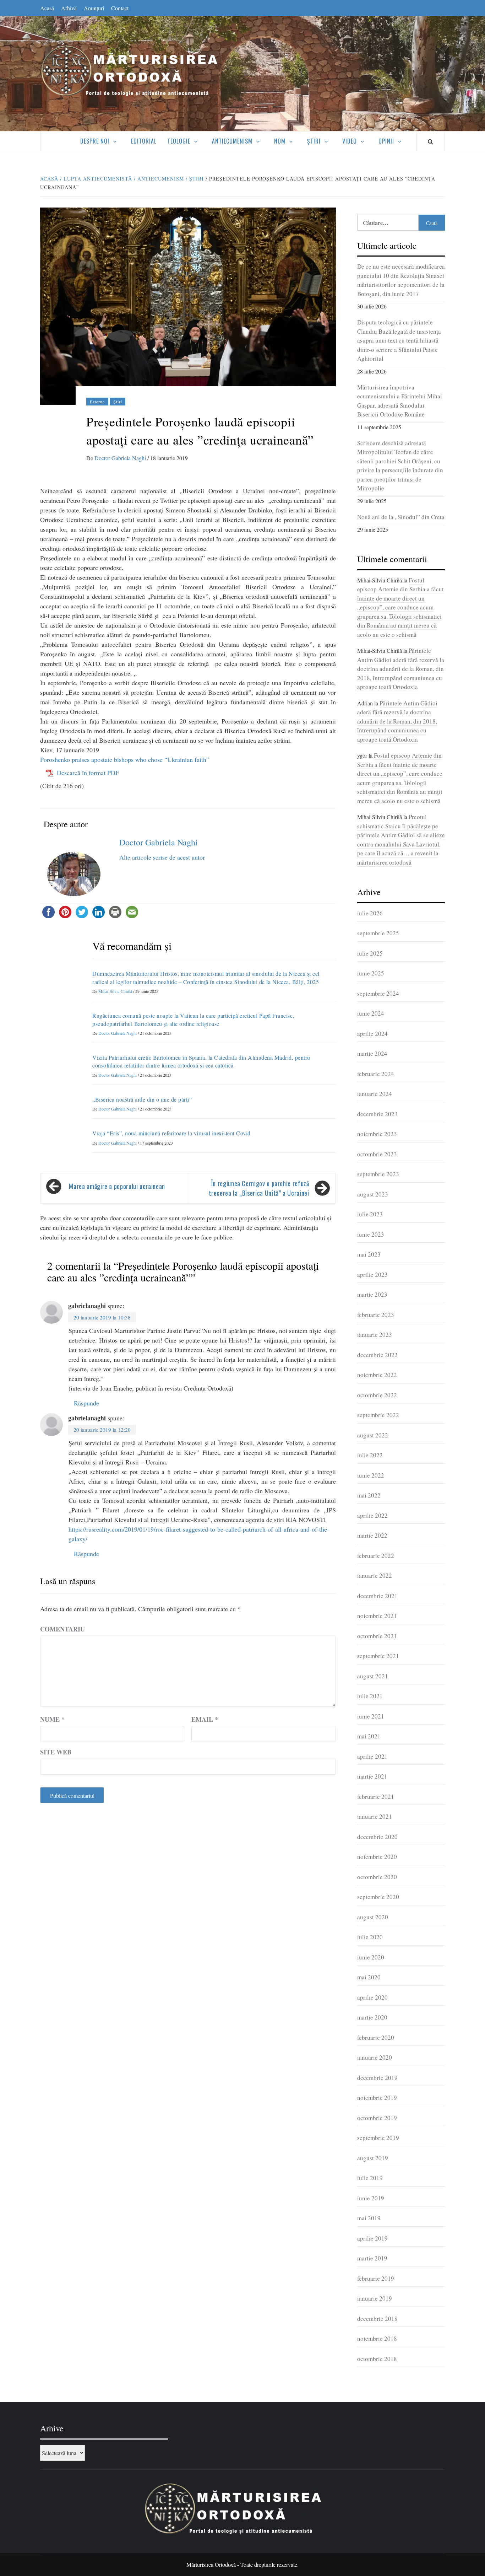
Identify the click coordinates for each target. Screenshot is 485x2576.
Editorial (144, 141)
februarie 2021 (376, 1797)
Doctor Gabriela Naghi (121, 458)
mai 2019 (369, 2218)
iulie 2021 (370, 1696)
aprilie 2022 (372, 1515)
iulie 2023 (370, 1214)
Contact (120, 8)
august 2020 (373, 1917)
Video (350, 141)
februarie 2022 (376, 1556)
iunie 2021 (371, 1716)
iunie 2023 (371, 1234)
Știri (314, 141)
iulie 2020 (370, 1937)
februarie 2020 (376, 2037)
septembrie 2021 (378, 1656)
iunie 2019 (371, 2198)
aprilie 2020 (372, 1997)
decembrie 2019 (377, 2078)
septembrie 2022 (378, 1415)
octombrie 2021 (377, 1636)
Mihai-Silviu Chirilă (116, 991)
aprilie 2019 (372, 2238)
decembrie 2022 (377, 1355)
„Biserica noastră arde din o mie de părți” (142, 1099)
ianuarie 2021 (375, 1816)
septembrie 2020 (378, 1897)
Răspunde (86, 1403)
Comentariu (62, 1629)
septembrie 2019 (378, 2138)
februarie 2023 (376, 1315)
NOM (280, 141)
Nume (52, 1719)
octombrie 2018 (377, 2359)
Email (205, 1719)
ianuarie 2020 (375, 2057)
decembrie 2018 (377, 2319)
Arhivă (69, 8)
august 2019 (373, 2158)
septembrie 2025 (378, 933)
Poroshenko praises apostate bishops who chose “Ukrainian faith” (125, 759)
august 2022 (373, 1435)
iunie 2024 (371, 1013)
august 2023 (373, 1194)
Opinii (386, 141)
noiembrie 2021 (377, 1616)
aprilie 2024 (372, 1034)
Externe (97, 402)
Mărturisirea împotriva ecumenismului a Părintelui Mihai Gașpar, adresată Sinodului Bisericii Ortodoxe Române (400, 401)
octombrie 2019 (377, 2118)
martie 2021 (372, 1776)
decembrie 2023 (377, 1114)
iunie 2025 (371, 973)
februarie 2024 (376, 1074)
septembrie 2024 (378, 993)
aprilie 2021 (372, 1756)
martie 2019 (372, 2258)
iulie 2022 (370, 1455)
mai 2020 (369, 1977)
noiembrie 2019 (377, 2098)
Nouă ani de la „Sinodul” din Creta (401, 517)
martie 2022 (372, 1535)
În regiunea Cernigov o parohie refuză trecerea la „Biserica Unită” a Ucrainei (259, 1188)
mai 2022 (369, 1495)
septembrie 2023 (378, 1174)
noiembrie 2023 (377, 1134)
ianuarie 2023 (375, 1335)
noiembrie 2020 (377, 1857)
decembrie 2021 (377, 1596)
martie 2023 (372, 1294)
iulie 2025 (370, 953)
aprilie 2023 (372, 1274)
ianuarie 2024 (375, 1094)
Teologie (179, 141)
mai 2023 (369, 1254)
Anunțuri (94, 8)
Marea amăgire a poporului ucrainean (117, 1186)
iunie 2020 (371, 1957)
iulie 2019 (370, 2178)
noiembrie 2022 (377, 1375)
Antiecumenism (232, 141)
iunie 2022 (371, 1475)
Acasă (47, 8)
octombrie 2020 (377, 1877)
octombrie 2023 (377, 1154)
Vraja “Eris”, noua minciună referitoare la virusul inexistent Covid (171, 1133)
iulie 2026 (370, 913)
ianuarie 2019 (375, 2298)
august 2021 (373, 1676)
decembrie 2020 (377, 1837)
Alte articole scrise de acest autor (162, 857)
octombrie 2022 (377, 1395)
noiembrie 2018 (377, 2338)
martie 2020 (372, 2017)
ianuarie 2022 (375, 1575)
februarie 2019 (376, 2278)
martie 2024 (372, 1053)
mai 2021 (369, 1736)
